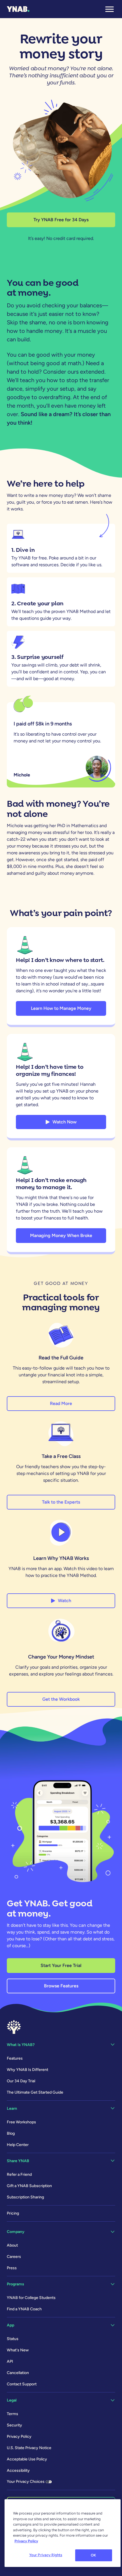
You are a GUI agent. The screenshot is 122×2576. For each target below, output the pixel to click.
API (10, 2361)
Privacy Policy (19, 2436)
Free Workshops (21, 2122)
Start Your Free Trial (61, 1965)
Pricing (13, 2213)
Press (12, 2268)
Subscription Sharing (25, 2197)
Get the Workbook (61, 1699)
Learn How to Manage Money (61, 1008)
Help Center (18, 2145)
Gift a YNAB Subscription (29, 2186)
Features (15, 2058)
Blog (11, 2133)
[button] (110, 9)
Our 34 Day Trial (21, 2081)
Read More (61, 1403)
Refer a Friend (19, 2174)
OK (93, 2555)
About (12, 2245)
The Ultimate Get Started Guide (35, 2092)
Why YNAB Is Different (28, 2070)
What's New (18, 2350)
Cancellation (18, 2373)
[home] (18, 9)
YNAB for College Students (31, 2298)
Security (14, 2425)
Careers (14, 2257)
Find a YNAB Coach (24, 2309)
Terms (12, 2414)
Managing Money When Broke (61, 1235)
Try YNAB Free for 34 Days (61, 220)
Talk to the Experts (61, 1502)
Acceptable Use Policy (27, 2459)
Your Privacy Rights (46, 2555)
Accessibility (18, 2470)
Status (13, 2339)
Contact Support (22, 2384)
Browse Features (61, 1986)
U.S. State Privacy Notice (29, 2448)
